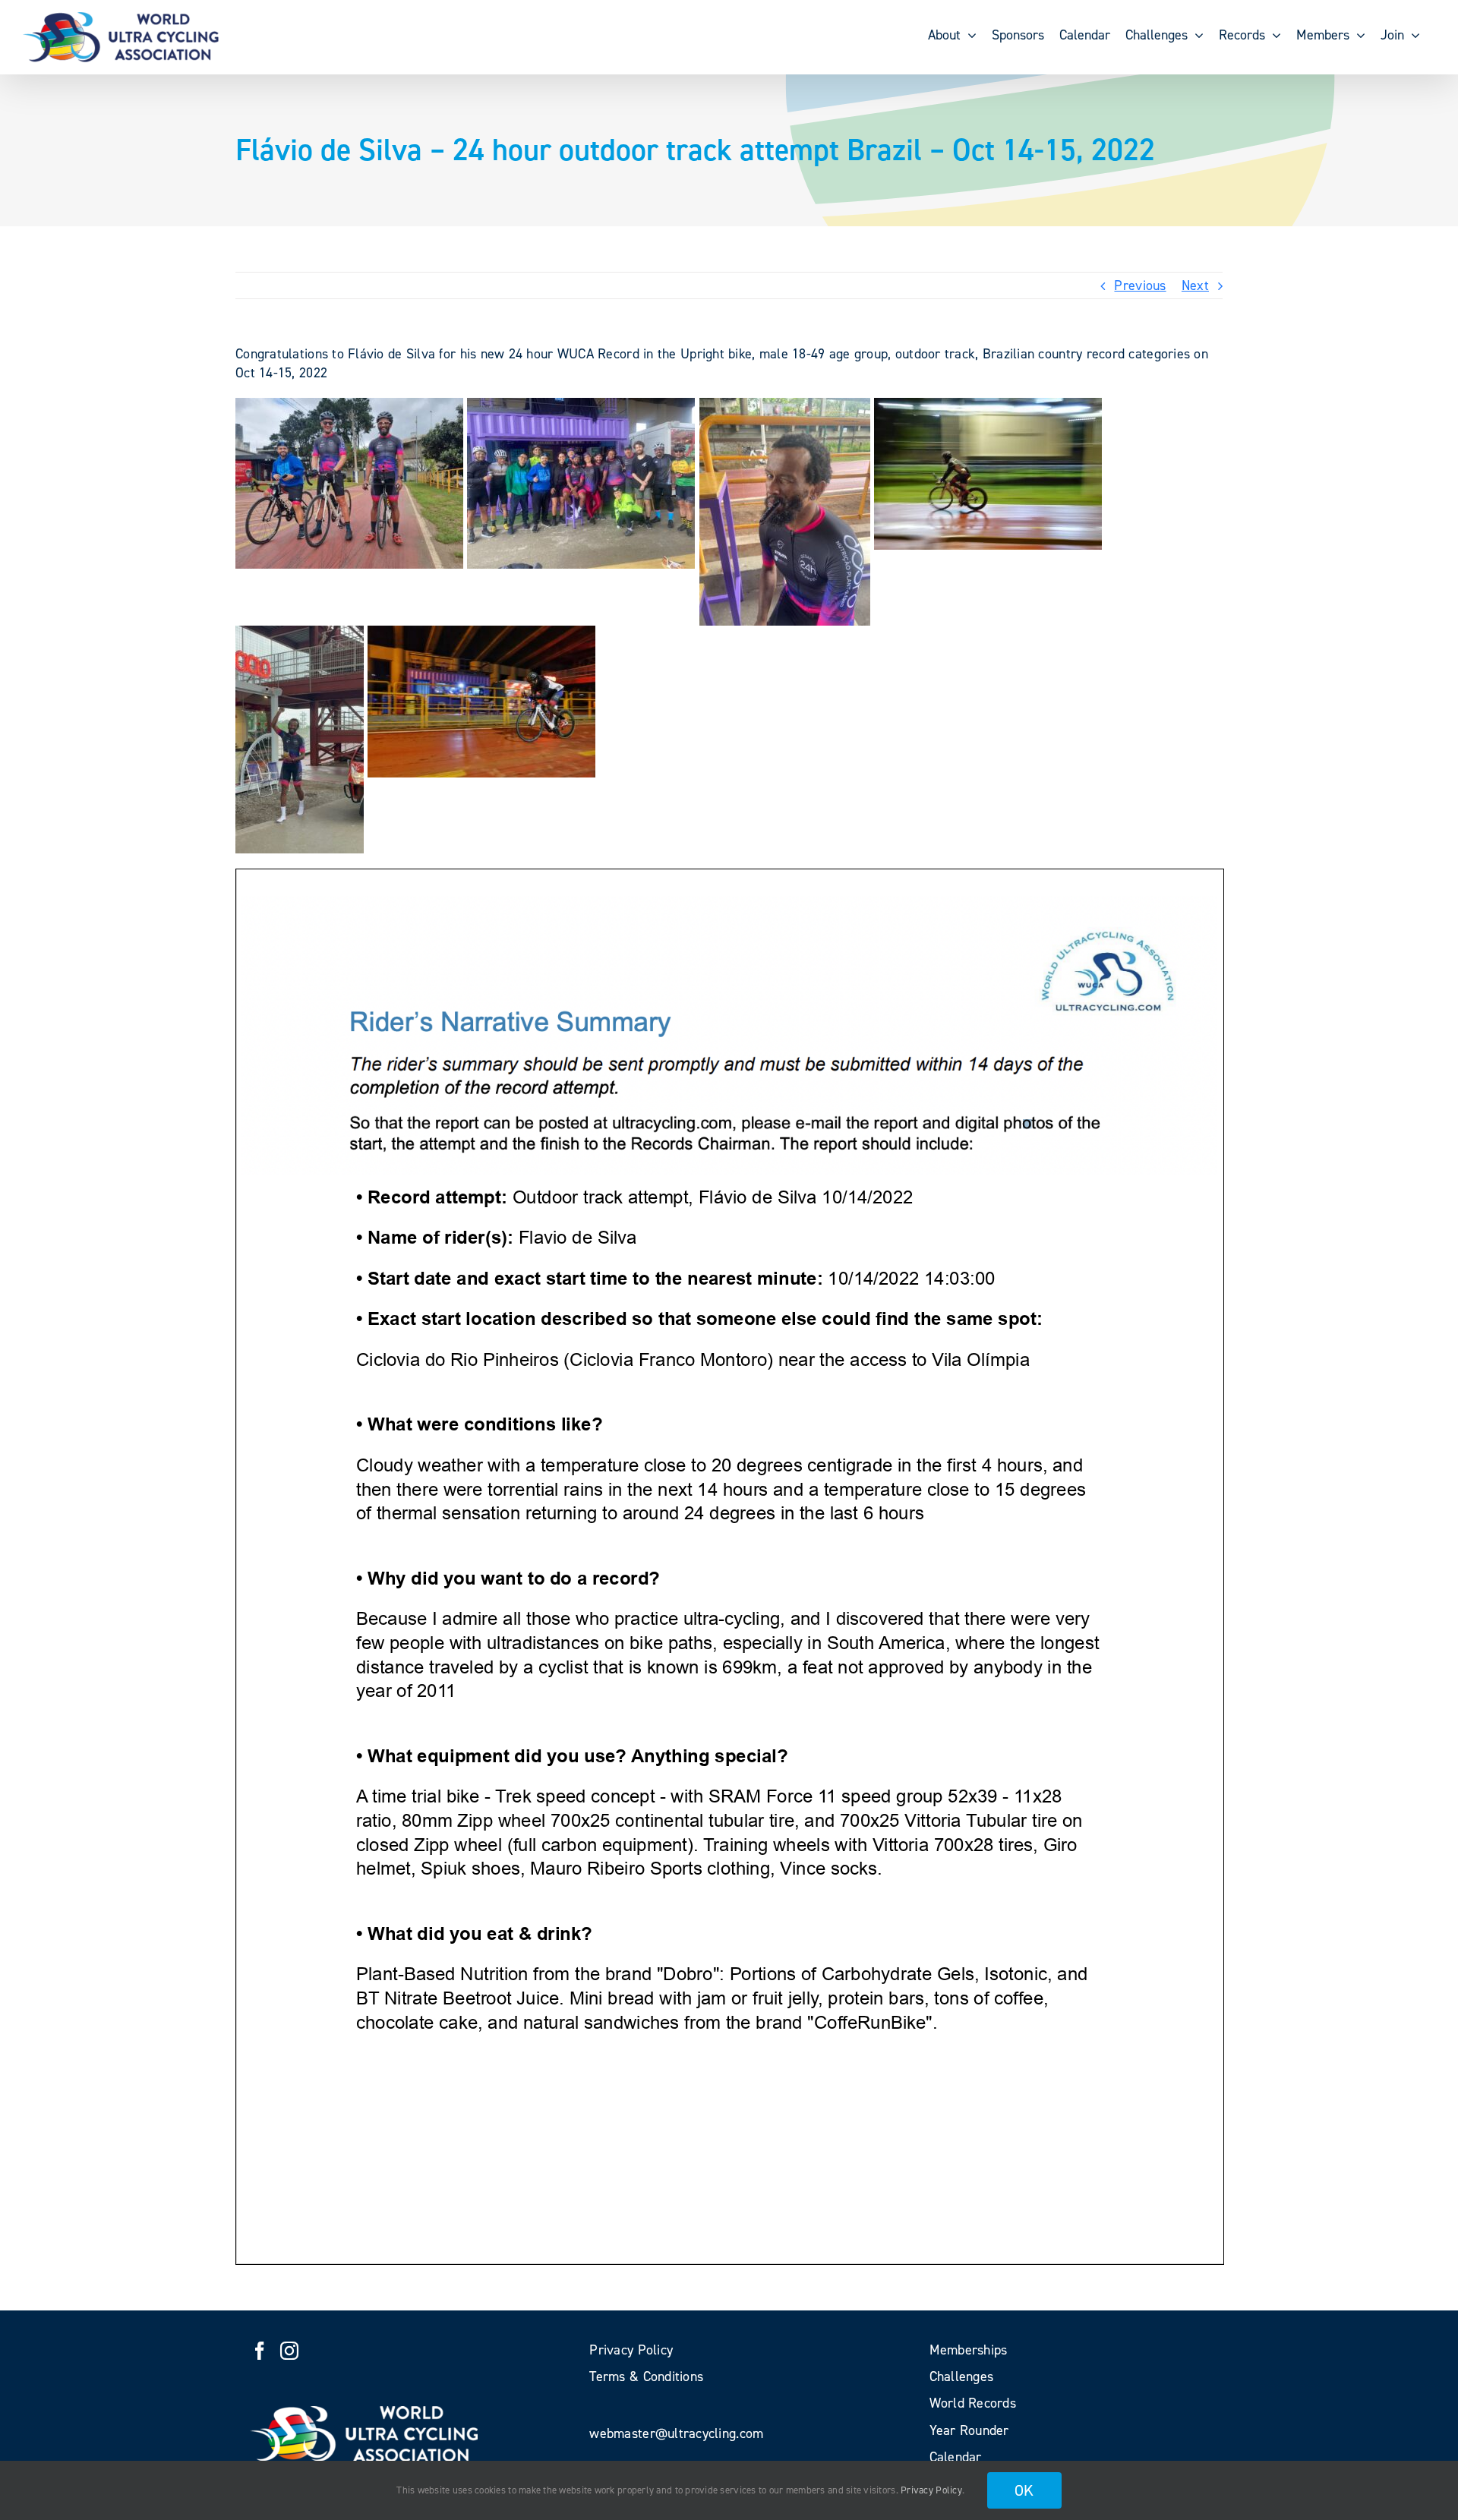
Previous (1140, 285)
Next (1195, 285)
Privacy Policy (931, 2490)
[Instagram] (289, 2351)
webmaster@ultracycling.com (676, 2433)
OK (1024, 2490)
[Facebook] (260, 2351)
